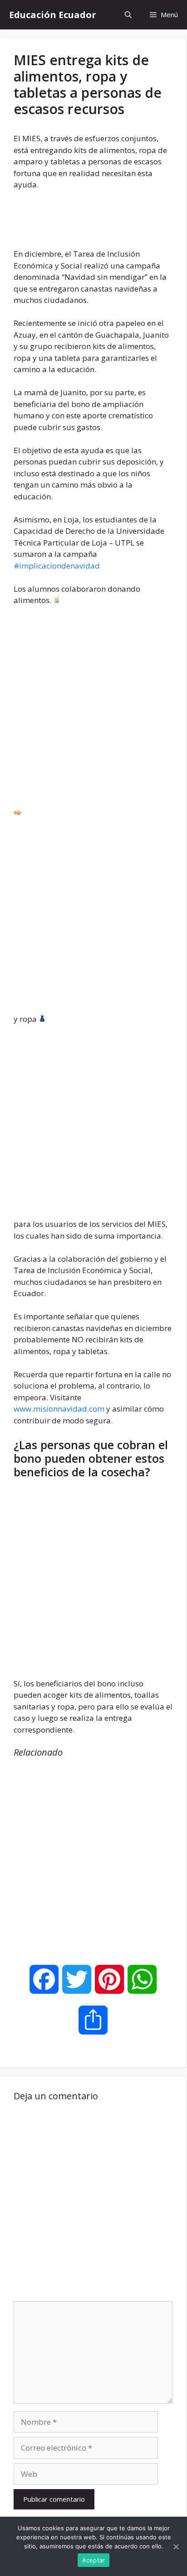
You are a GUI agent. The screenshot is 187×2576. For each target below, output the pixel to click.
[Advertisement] (93, 711)
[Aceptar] (176, 2547)
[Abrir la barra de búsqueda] (128, 15)
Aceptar (94, 2560)
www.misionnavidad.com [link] (59, 1409)
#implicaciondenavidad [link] (57, 566)
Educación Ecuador (53, 15)
